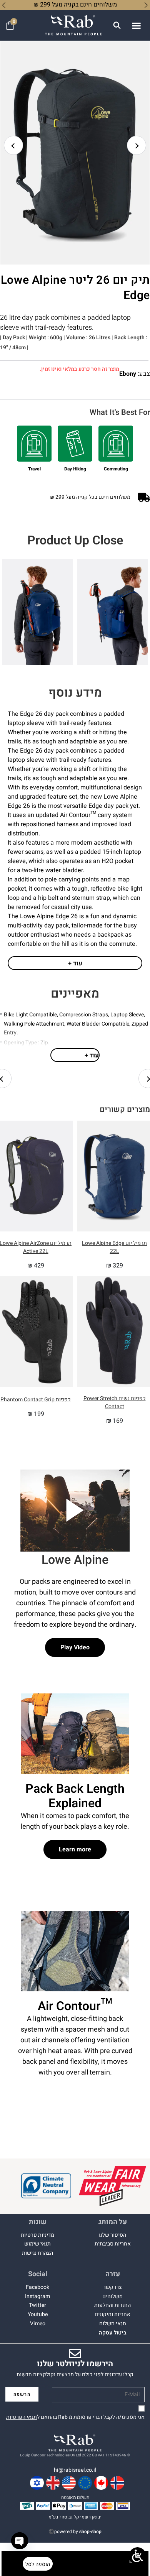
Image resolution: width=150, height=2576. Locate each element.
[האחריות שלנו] (112, 2186)
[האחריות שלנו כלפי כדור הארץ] (46, 2186)
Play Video (75, 1647)
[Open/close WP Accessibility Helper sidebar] (137, 2556)
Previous (13, 145)
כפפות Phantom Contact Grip (36, 1400)
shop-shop (90, 2532)
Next (137, 145)
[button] (136, 25)
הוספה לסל (38, 2564)
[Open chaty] (20, 2541)
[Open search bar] (117, 25)
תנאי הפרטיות (22, 2417)
